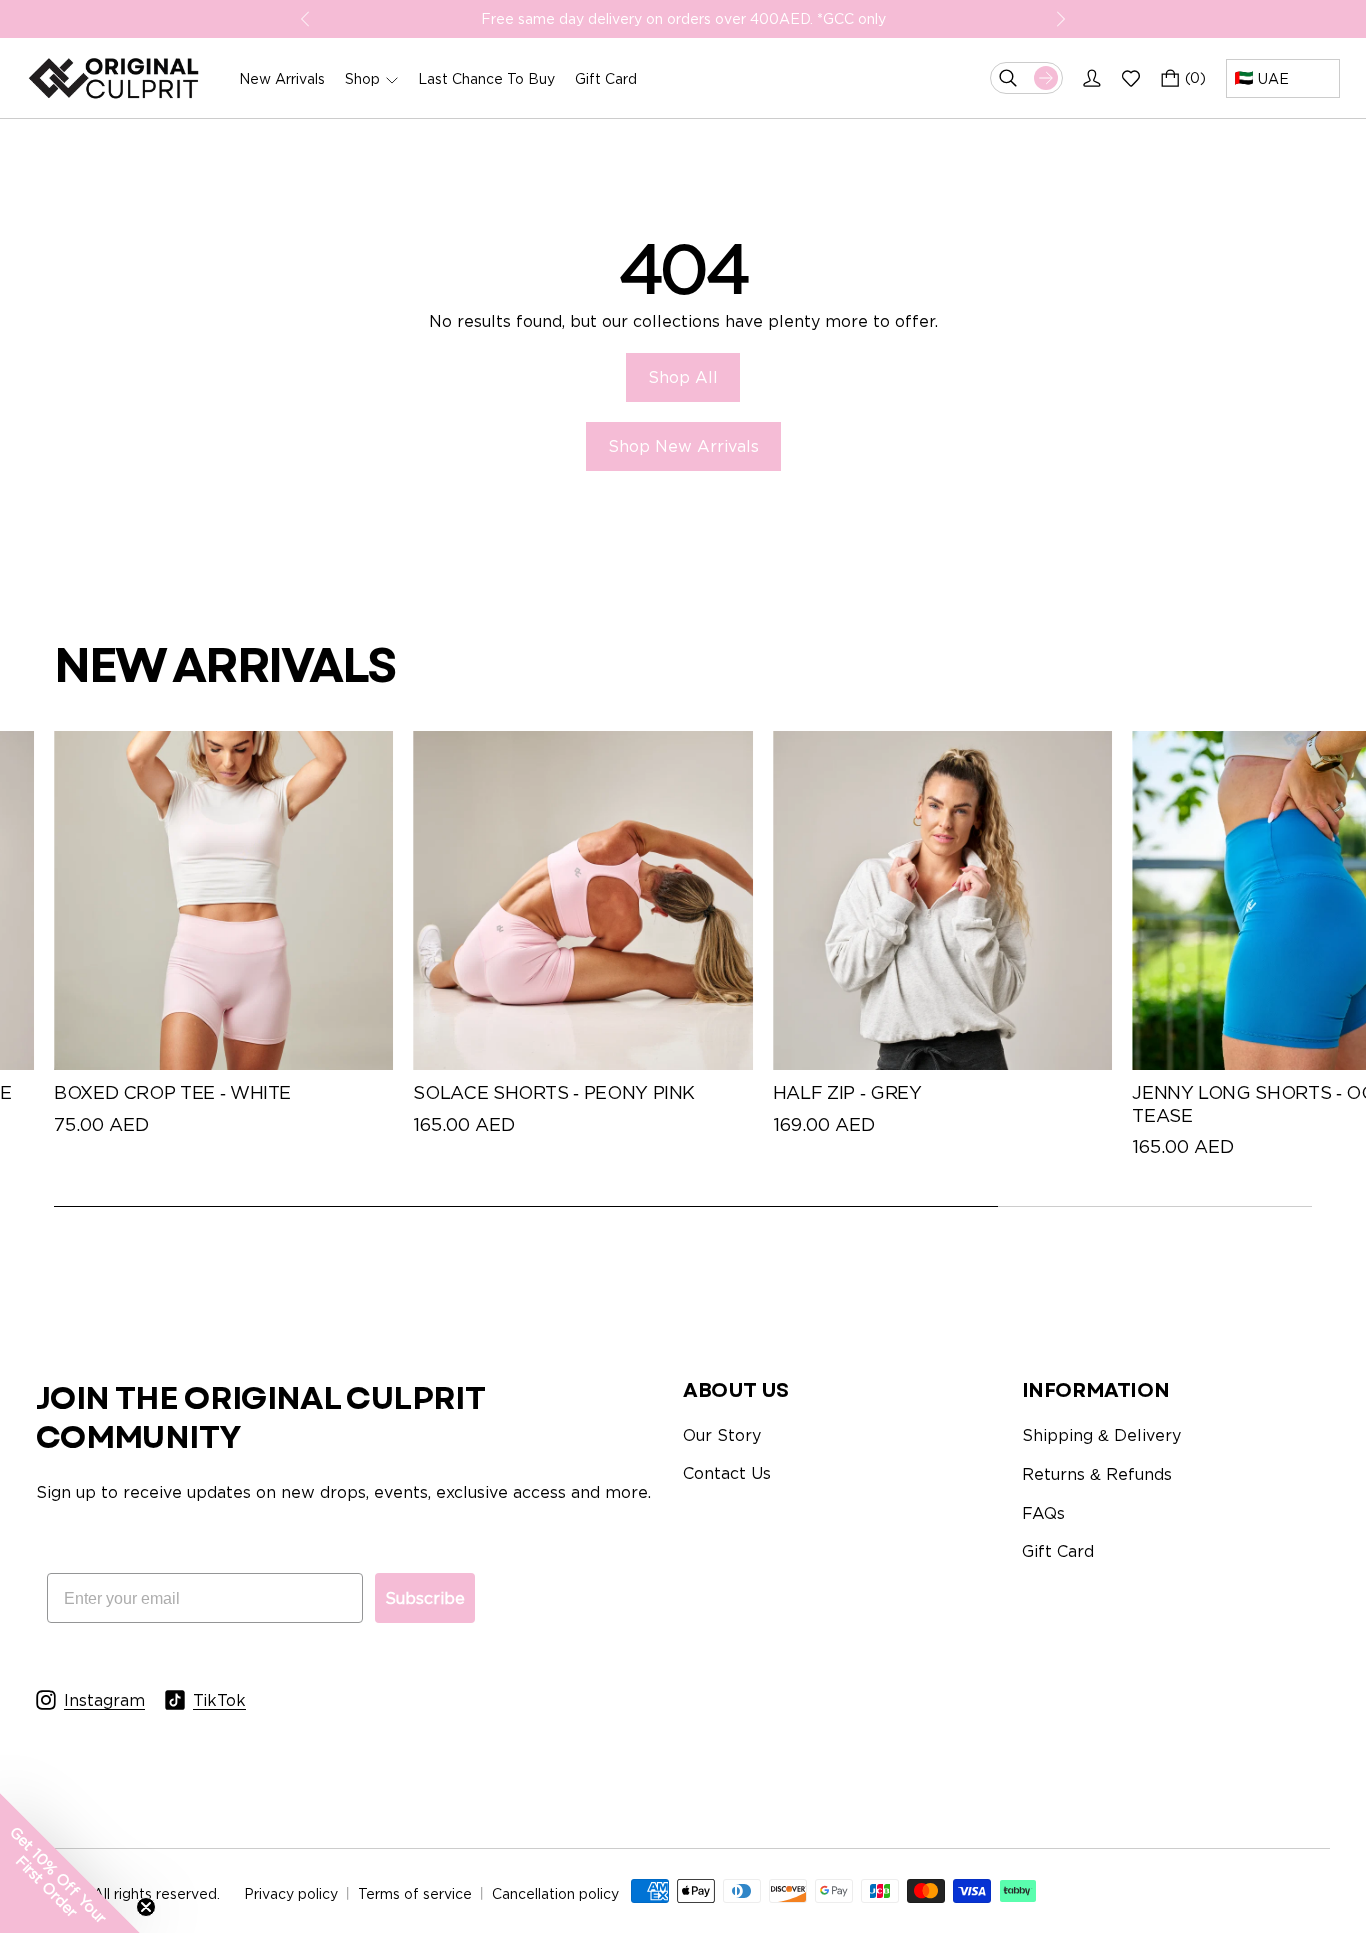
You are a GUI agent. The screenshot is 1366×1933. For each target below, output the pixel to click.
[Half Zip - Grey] (942, 900)
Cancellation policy (555, 1893)
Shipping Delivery (1101, 1435)
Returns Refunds (1097, 1474)
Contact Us (727, 1473)
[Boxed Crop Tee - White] (223, 900)
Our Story (722, 1435)
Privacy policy (291, 1893)
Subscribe (425, 1598)
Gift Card (1058, 1551)
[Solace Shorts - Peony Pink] (582, 900)
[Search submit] (1046, 78)
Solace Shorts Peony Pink (554, 1092)
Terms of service (415, 1893)
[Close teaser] (146, 1907)
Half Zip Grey (847, 1092)
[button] (70, 1863)
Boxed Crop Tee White (172, 1092)
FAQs (1043, 1513)
